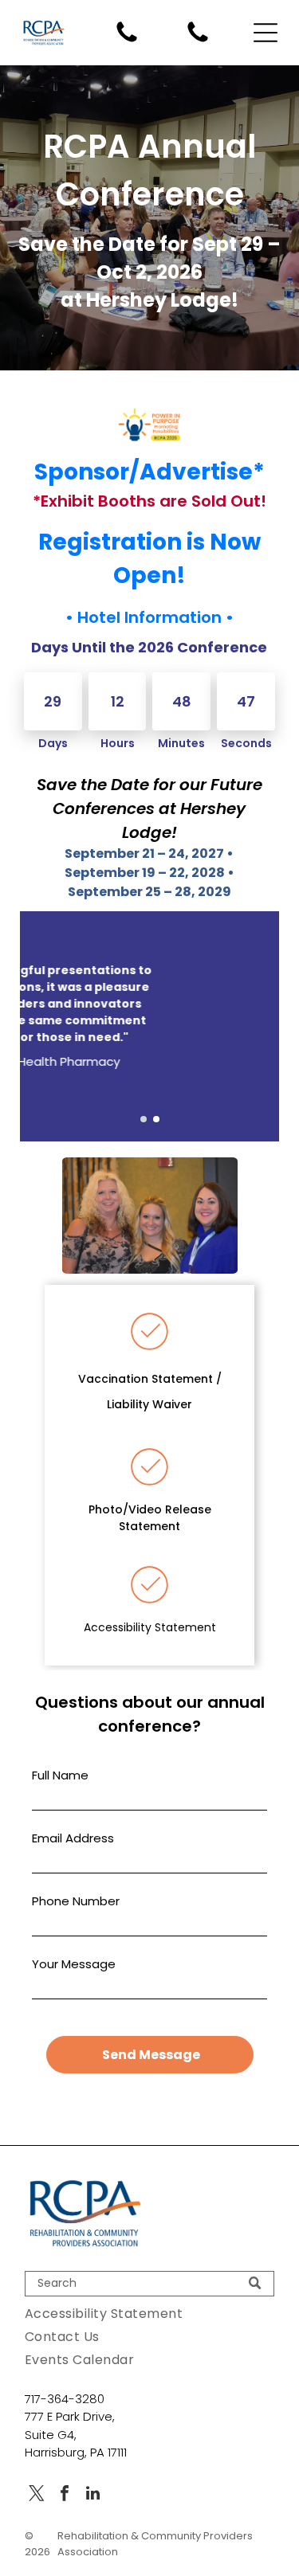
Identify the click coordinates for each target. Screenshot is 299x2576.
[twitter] (37, 2495)
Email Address (73, 1838)
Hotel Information (149, 617)
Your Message (74, 1964)
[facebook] (65, 2495)
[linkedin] (92, 2495)
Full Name (60, 1775)
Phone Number (76, 1901)
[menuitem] (149, 2314)
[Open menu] (266, 33)
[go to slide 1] (144, 1119)
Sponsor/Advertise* (149, 472)
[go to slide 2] (156, 1119)
